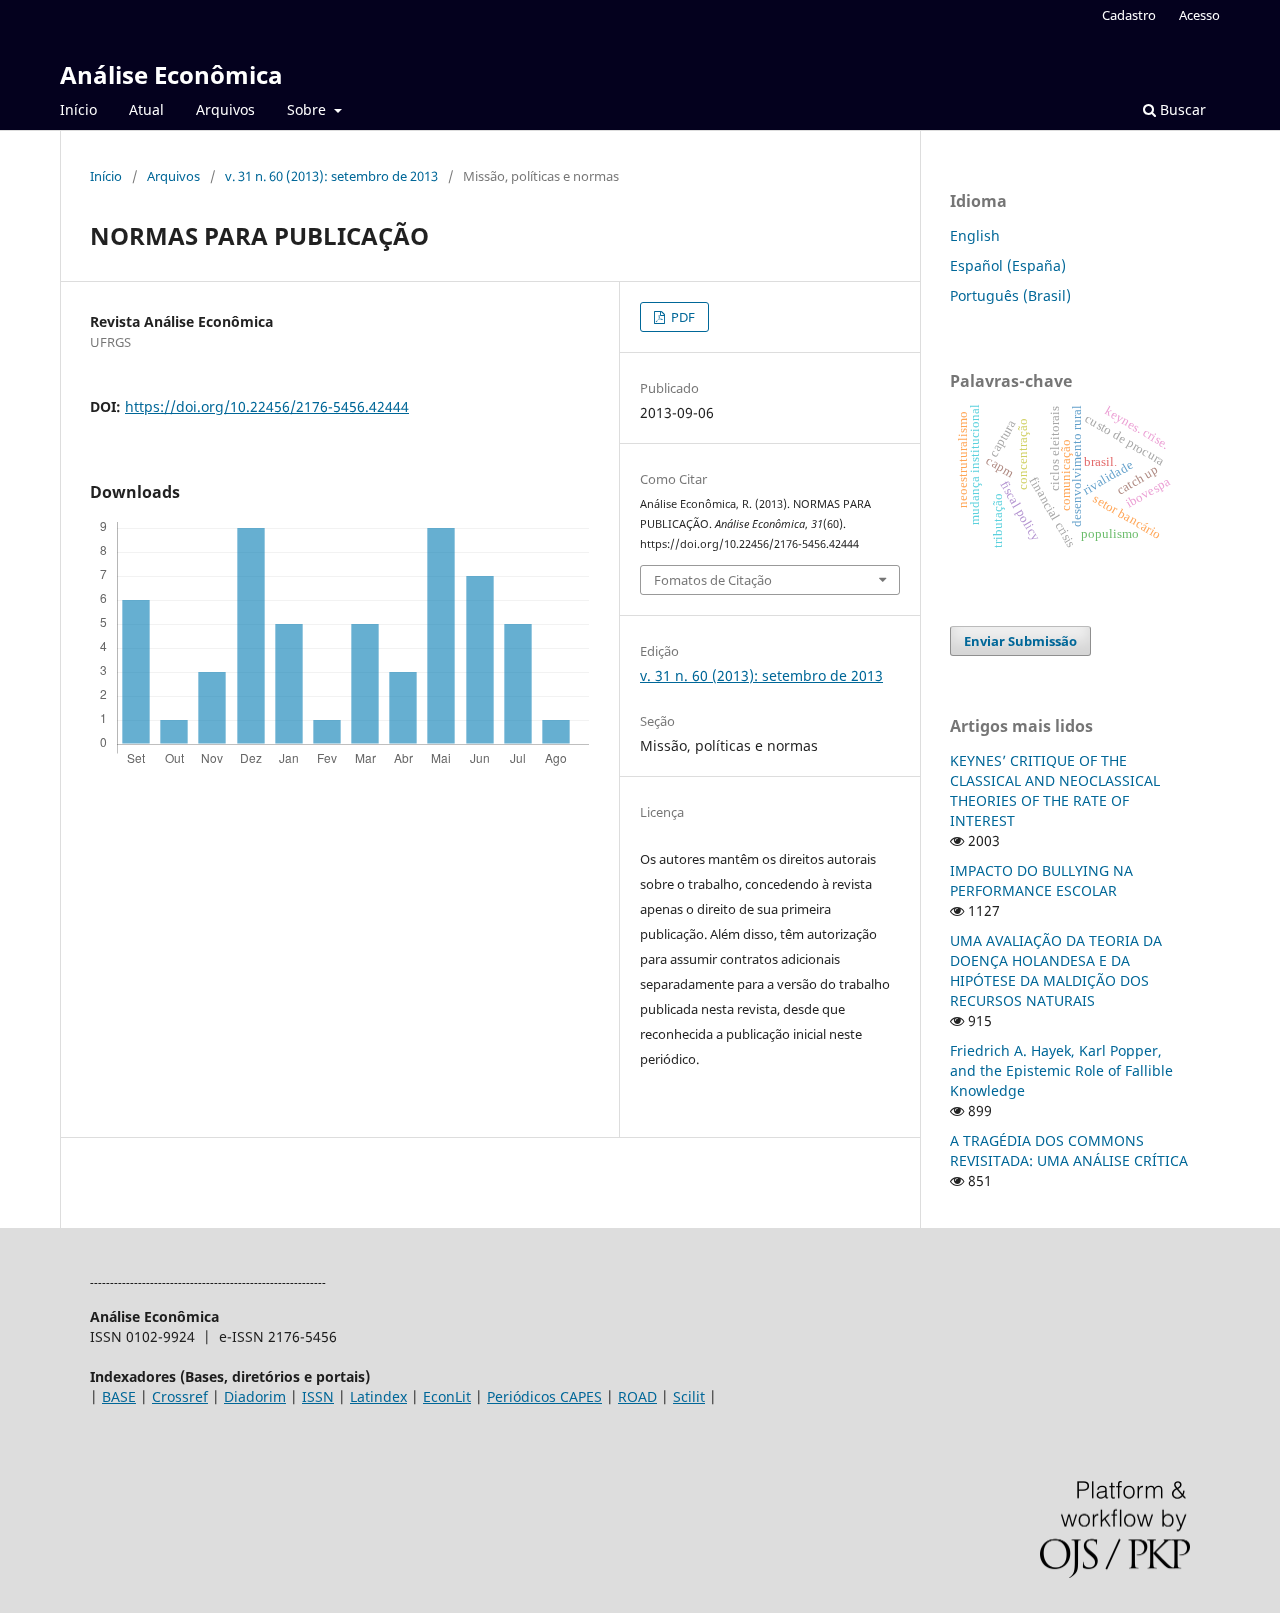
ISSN (318, 1396)
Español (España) (1008, 265)
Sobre (308, 109)
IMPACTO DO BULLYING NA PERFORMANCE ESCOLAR (1041, 880)
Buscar (1181, 109)
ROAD (637, 1396)
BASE (119, 1396)
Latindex (378, 1396)
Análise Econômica (171, 74)
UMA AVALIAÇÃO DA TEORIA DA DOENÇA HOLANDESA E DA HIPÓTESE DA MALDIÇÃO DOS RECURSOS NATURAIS (1056, 970)
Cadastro (1129, 15)
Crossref (180, 1396)
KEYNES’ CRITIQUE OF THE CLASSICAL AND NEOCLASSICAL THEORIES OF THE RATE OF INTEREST (1055, 790)
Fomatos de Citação (713, 580)
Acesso (1199, 15)
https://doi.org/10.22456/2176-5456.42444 (267, 406)
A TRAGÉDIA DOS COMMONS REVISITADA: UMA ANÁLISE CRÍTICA (1069, 1150)
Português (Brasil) (1010, 295)
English (975, 235)
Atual (146, 109)
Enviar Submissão (1020, 641)
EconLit (447, 1396)
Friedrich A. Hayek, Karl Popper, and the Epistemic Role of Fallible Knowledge (1061, 1070)
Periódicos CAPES (544, 1396)
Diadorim (255, 1396)
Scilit (689, 1396)
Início (78, 109)
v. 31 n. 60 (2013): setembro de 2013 (331, 176)
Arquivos (225, 109)
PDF (681, 317)
